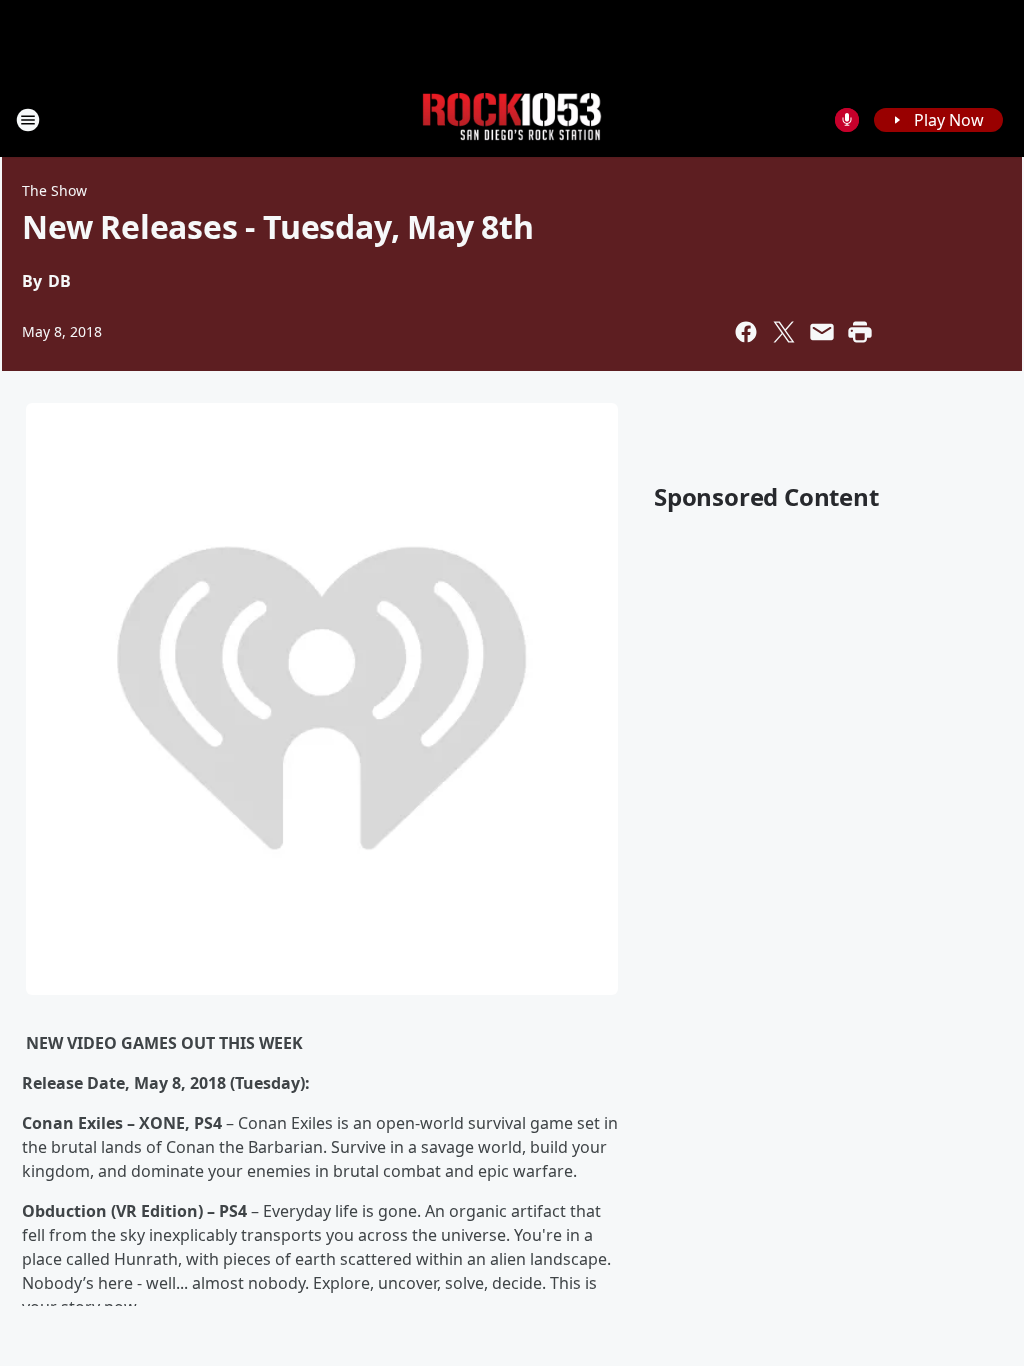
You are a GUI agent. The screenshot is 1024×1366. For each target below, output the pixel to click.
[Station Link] (512, 119)
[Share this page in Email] (822, 332)
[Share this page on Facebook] (746, 332)
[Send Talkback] (847, 120)
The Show (54, 190)
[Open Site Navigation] (28, 120)
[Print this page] (860, 332)
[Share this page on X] (784, 332)
